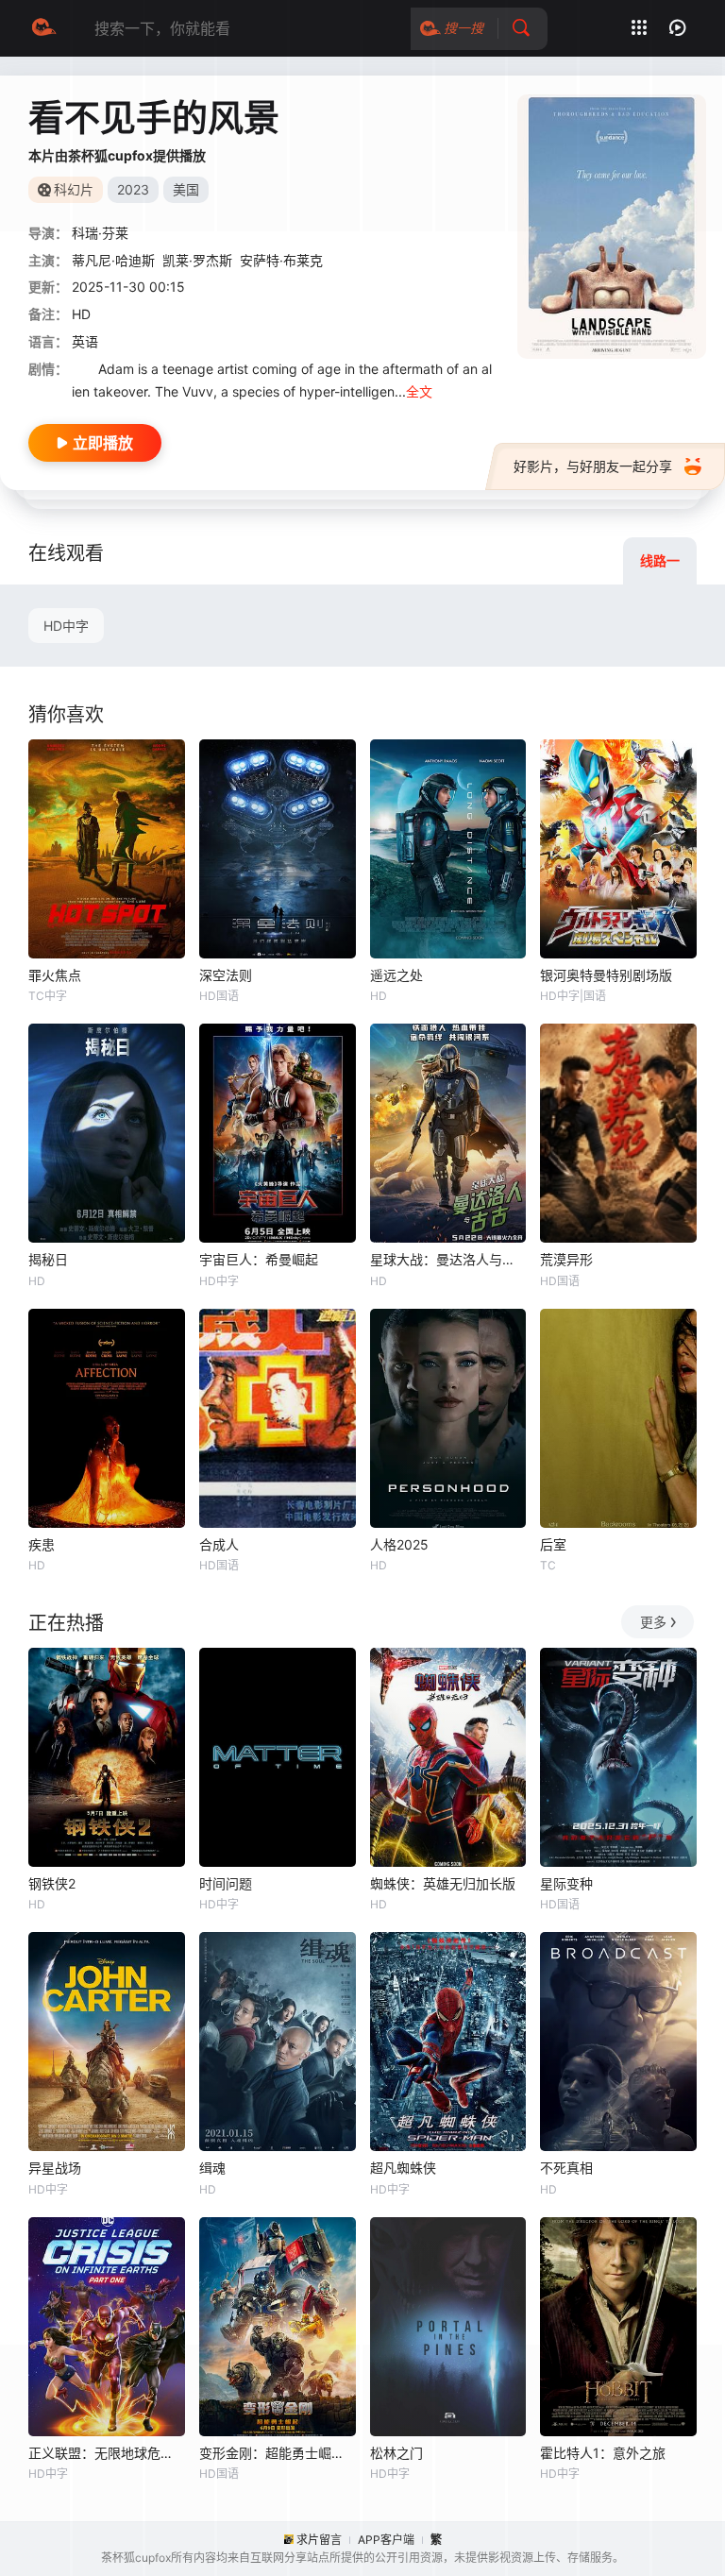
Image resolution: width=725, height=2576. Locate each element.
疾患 (42, 1544)
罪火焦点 (55, 975)
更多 (653, 1622)
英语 (85, 341)
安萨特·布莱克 (281, 260)
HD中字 (66, 626)
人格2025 (399, 1544)
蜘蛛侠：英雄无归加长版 (443, 1883)
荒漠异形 (566, 1259)
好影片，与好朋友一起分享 (593, 466)
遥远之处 (396, 975)
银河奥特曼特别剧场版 (606, 975)
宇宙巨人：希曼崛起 (259, 1259)
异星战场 (55, 2168)
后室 (553, 1544)
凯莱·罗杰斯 (197, 260)
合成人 (219, 1544)
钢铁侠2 (52, 1883)
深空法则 (226, 975)
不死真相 (566, 2168)
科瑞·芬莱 (100, 233)
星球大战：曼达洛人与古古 (448, 1259)
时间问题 (226, 1883)
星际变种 (566, 1883)
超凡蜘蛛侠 (403, 2168)
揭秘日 (48, 1259)
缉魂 (212, 2168)
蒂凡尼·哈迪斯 (113, 260)
